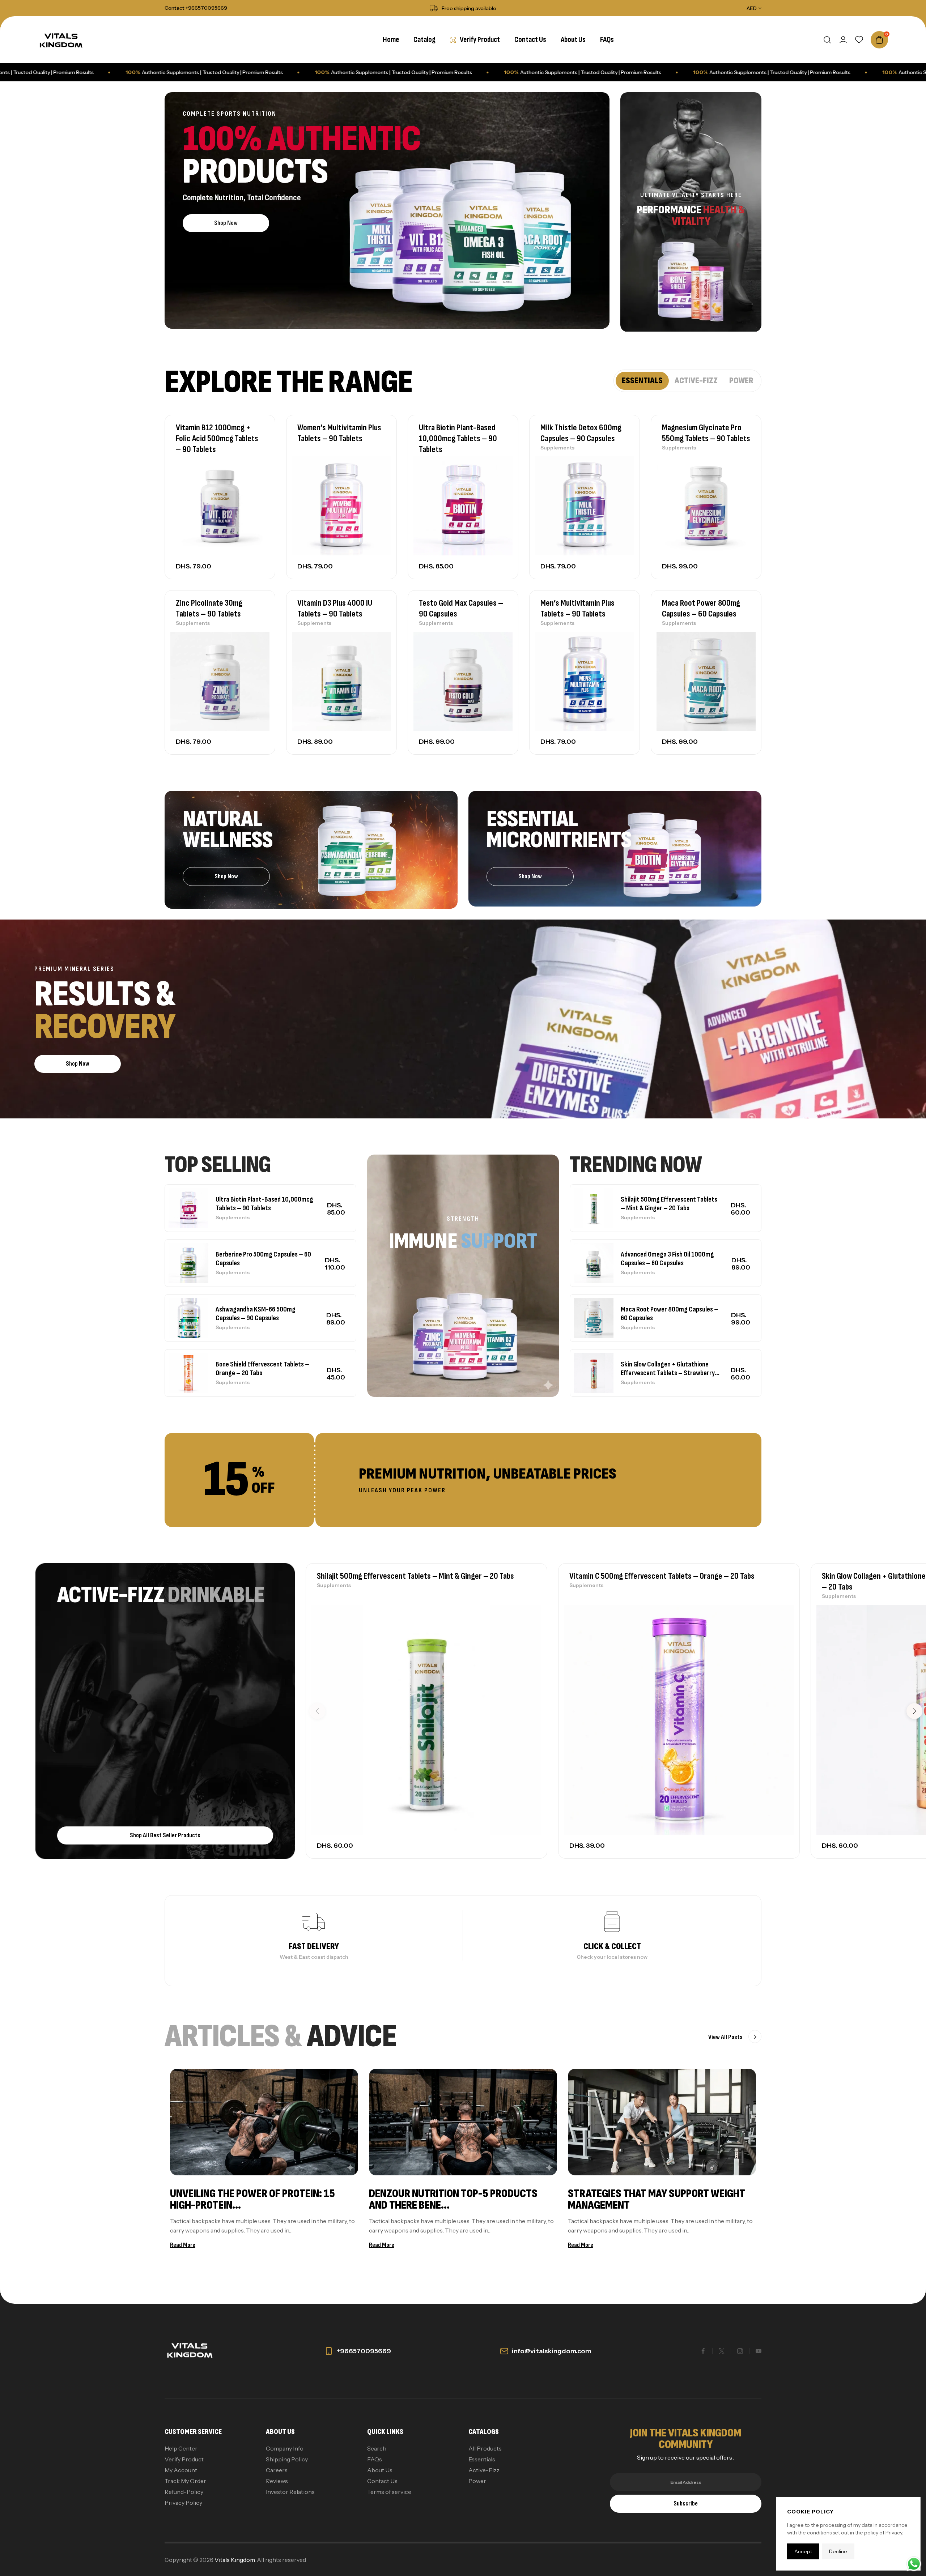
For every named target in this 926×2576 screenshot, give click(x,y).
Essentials (482, 2459)
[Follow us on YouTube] (759, 2351)
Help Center (181, 2448)
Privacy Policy (183, 2503)
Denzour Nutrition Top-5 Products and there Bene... (453, 2199)
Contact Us (382, 2481)
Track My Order (185, 2481)
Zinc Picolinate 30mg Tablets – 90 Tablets (209, 608)
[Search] (827, 40)
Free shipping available (469, 8)
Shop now (226, 223)
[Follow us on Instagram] (740, 2351)
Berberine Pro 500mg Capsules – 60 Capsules (263, 1259)
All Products (485, 2448)
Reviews (277, 2481)
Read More (183, 2245)
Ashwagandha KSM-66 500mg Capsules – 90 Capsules (256, 1314)
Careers (277, 2470)
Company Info (285, 2448)
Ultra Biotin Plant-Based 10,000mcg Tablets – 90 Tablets (458, 438)
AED (752, 8)
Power (477, 2481)
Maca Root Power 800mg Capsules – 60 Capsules (701, 608)
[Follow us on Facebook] (703, 2351)
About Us (380, 2470)
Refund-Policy (184, 2492)
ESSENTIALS (642, 381)
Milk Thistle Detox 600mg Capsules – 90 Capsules (581, 433)
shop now (530, 876)
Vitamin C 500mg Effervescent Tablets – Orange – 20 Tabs (662, 1576)
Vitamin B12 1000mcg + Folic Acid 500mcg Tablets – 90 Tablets (217, 438)
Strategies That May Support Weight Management (657, 2199)
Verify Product (184, 2459)
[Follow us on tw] (722, 2351)
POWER (741, 381)
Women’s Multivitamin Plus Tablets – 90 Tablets (339, 433)
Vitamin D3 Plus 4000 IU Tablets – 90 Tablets (335, 608)
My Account (181, 2470)
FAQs (375, 2459)
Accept (803, 2551)
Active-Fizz (484, 2470)
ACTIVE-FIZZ (696, 381)
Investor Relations (290, 2492)
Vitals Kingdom (235, 2560)
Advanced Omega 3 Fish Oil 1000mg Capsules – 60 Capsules (667, 1259)
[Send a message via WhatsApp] (914, 2564)
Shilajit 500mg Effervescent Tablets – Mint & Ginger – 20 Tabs (669, 1204)
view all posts (726, 2037)
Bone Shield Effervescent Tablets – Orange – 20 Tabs (262, 1369)
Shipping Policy (287, 2459)
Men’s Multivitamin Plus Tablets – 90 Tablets (577, 608)
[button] (914, 1711)
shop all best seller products (165, 1835)
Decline (838, 2551)
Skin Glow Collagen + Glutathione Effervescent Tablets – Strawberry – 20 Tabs (668, 1369)
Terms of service (389, 2492)
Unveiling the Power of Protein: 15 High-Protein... (252, 2199)
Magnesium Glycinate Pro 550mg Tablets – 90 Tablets (706, 433)
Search (377, 2448)
